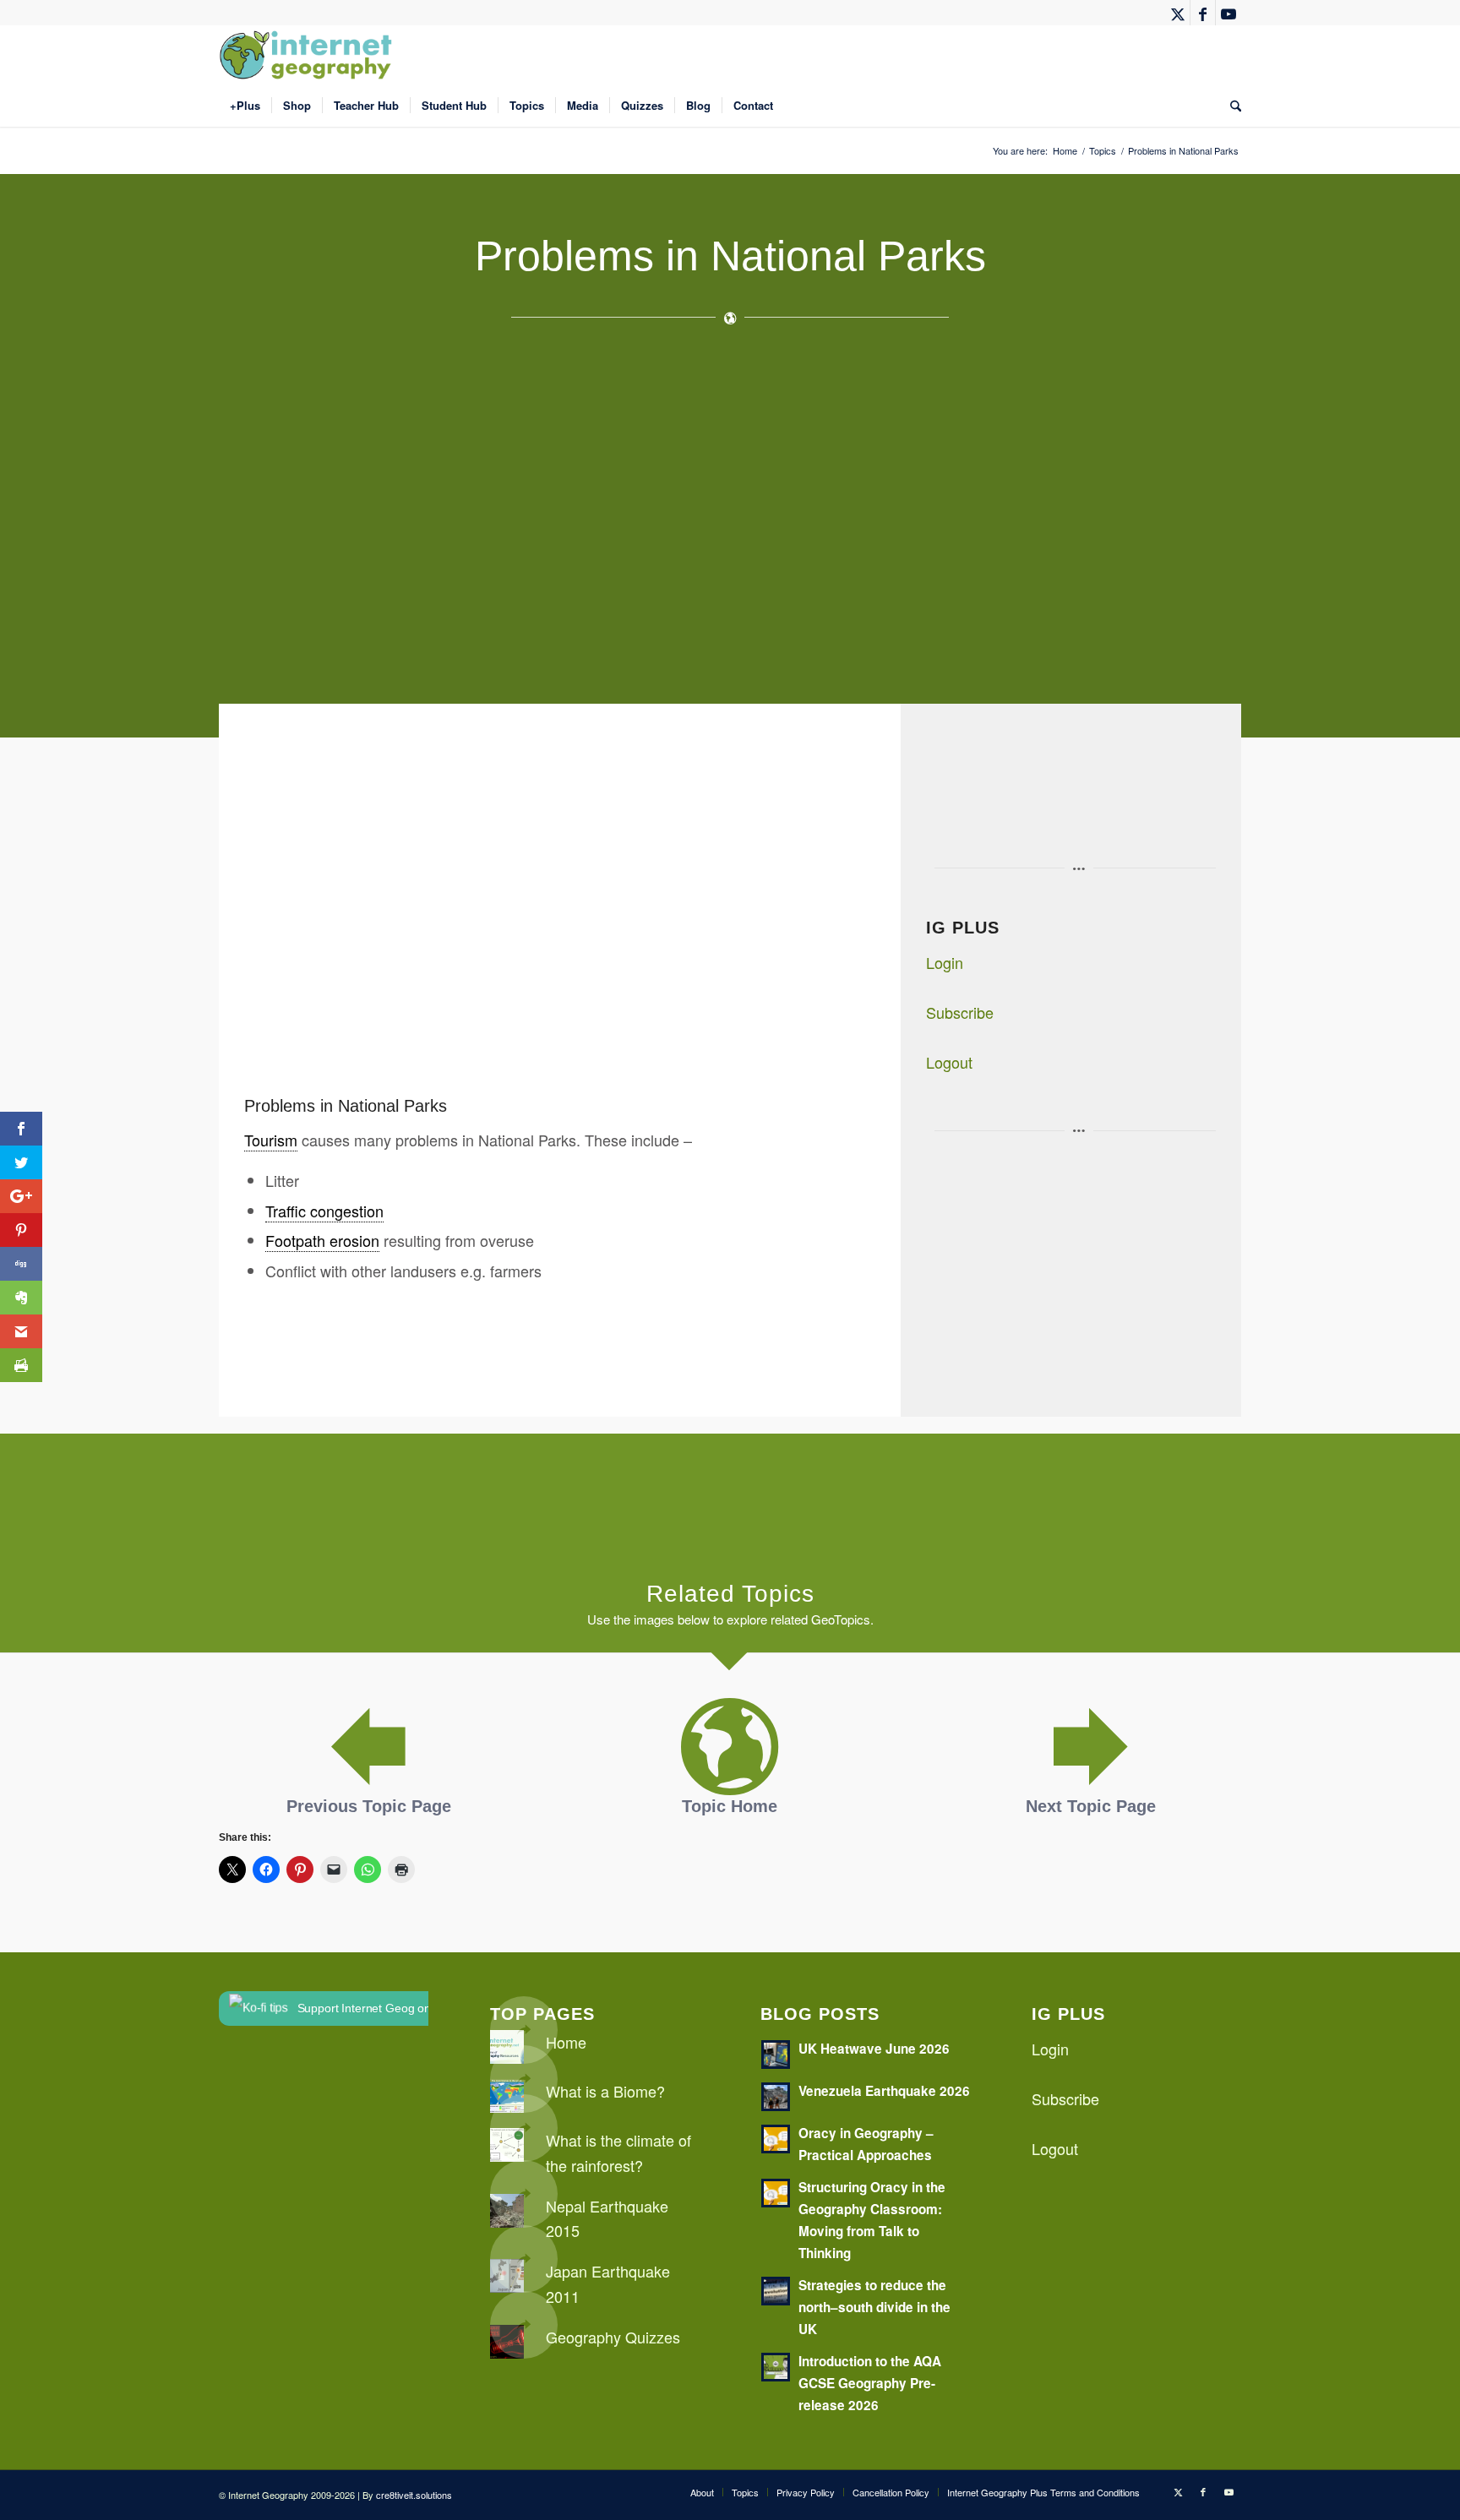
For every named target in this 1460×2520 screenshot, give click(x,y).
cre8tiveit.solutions (414, 2495)
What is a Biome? (605, 2091)
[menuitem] (245, 106)
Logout (949, 1062)
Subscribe (960, 1012)
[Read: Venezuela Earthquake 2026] (776, 2097)
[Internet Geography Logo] (308, 55)
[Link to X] (1177, 13)
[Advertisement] (726, 522)
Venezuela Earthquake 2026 (884, 2091)
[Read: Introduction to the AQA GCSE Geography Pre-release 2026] (776, 2367)
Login (945, 962)
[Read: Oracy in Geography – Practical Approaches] (776, 2139)
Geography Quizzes (613, 2337)
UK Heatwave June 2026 (874, 2049)
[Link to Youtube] (1228, 13)
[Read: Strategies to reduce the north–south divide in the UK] (776, 2291)
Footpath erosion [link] (322, 1240)
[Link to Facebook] (1203, 13)
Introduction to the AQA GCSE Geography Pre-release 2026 (870, 2383)
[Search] (1230, 106)
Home (566, 2042)
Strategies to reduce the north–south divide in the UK (874, 2307)
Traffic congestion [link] (324, 1211)
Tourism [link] (271, 1140)
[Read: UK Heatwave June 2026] (776, 2055)
